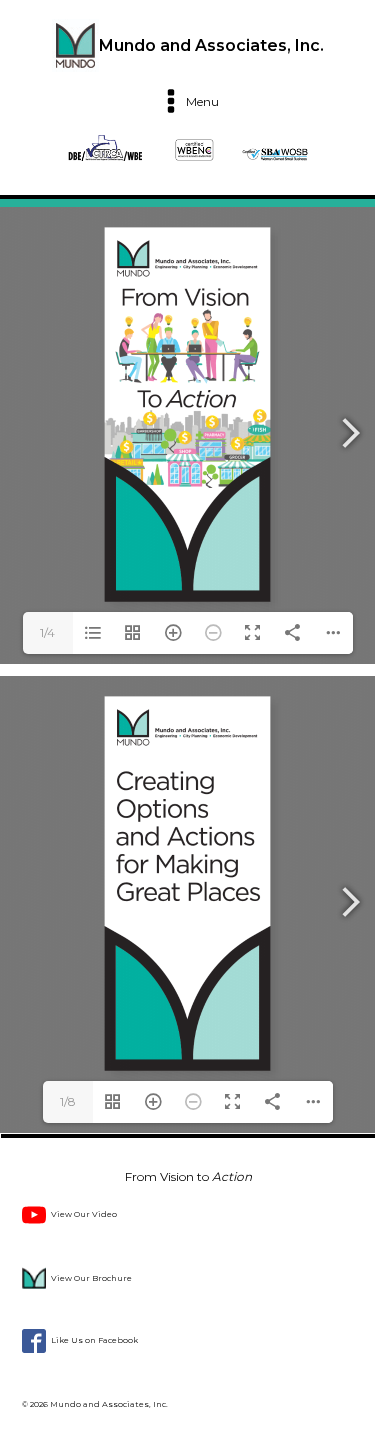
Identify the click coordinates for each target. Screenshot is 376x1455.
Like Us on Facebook (94, 1340)
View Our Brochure (91, 1278)
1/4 (47, 632)
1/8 (68, 1101)
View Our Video (84, 1214)
